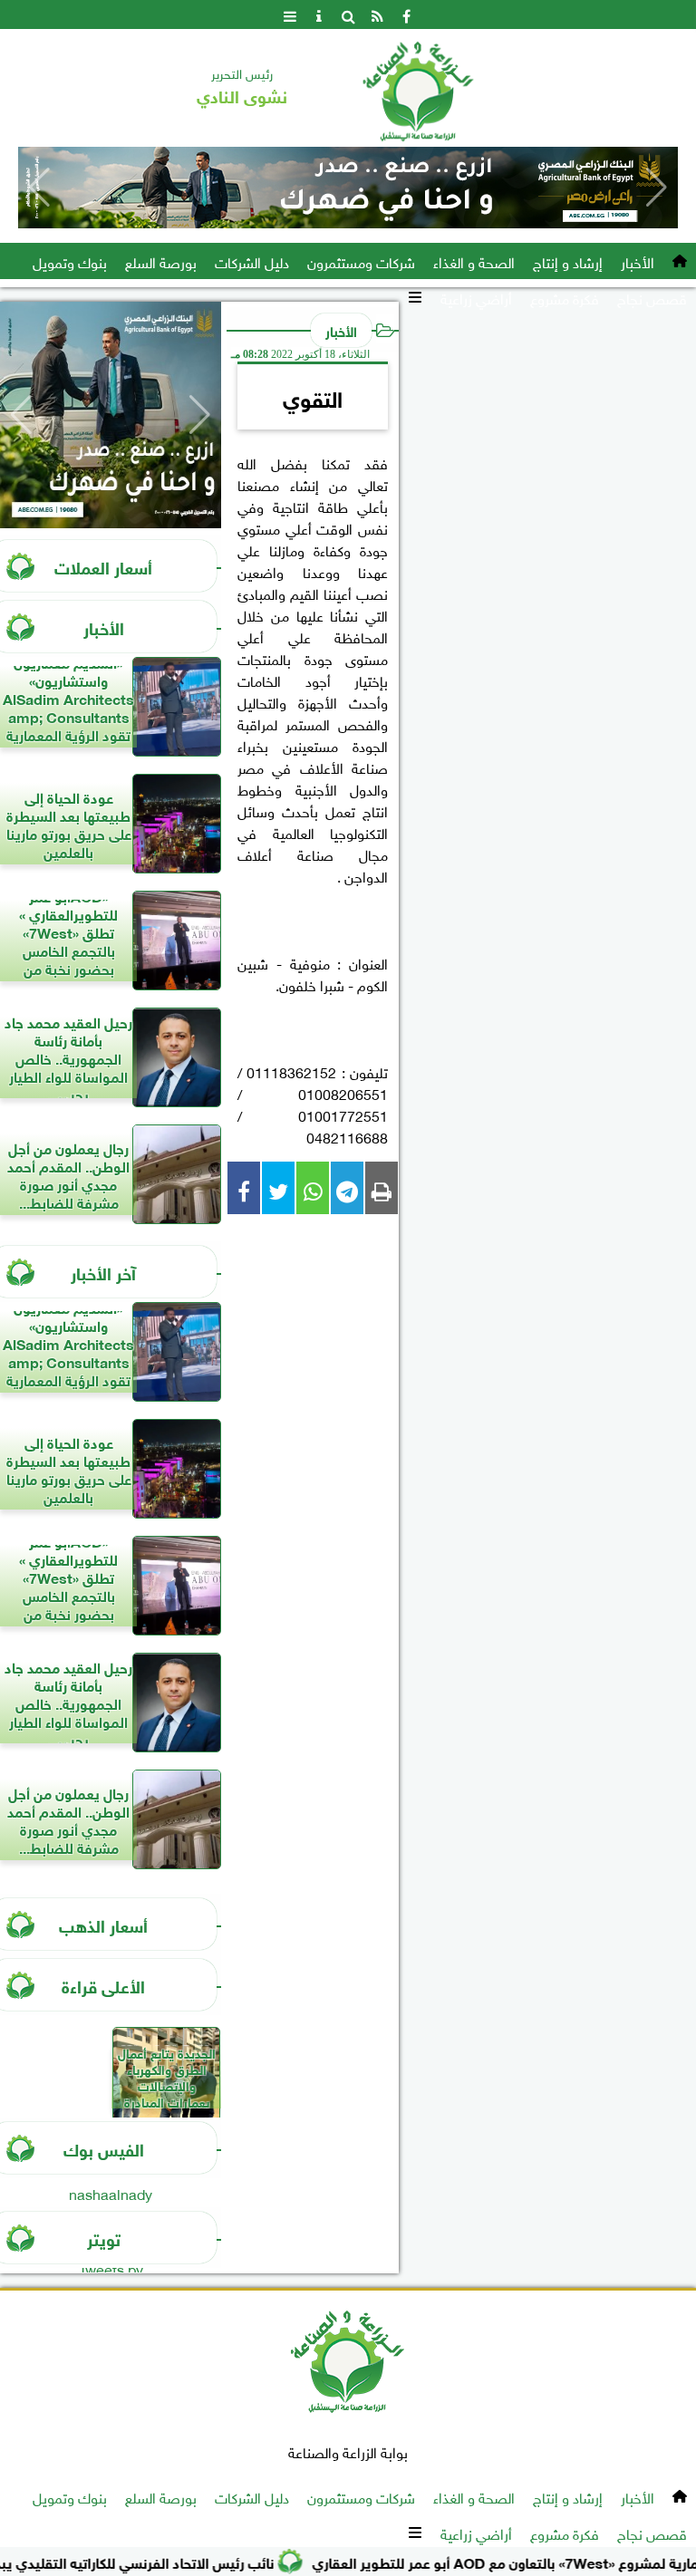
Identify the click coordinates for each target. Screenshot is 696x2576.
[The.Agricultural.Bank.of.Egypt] (348, 188)
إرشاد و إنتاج (568, 261)
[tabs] (290, 14)
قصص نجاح (652, 297)
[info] (319, 14)
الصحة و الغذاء (474, 261)
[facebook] (406, 14)
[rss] (377, 14)
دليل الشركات (252, 261)
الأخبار (638, 261)
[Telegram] (347, 1188)
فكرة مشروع (565, 297)
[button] (39, 188)
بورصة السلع (161, 261)
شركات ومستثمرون (361, 261)
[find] (348, 14)
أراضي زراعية (476, 297)
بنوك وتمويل (70, 261)
